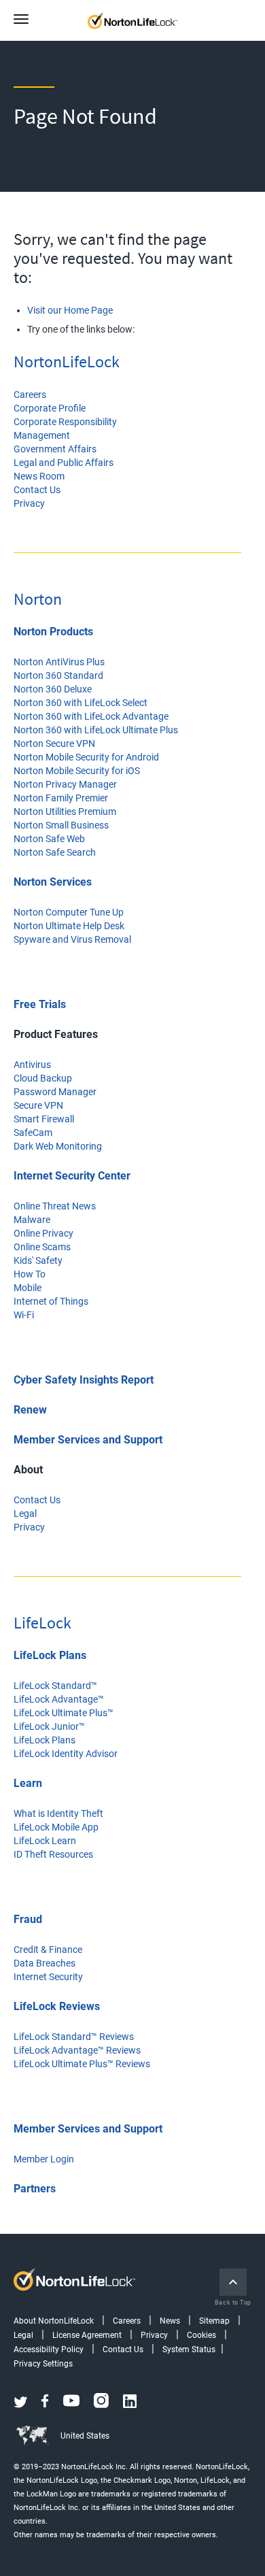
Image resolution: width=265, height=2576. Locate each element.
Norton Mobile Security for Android (86, 757)
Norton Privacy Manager (65, 784)
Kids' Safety (38, 1260)
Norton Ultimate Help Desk (69, 926)
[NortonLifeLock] (145, 20)
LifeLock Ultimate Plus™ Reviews (82, 2064)
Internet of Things (51, 1301)
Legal (25, 1513)
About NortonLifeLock (54, 2321)
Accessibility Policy (49, 2349)
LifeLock (42, 1623)
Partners (35, 2189)
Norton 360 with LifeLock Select (81, 703)
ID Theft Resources (53, 1854)
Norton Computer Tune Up (69, 912)
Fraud (28, 1919)
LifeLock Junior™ (49, 1726)
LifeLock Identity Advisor (66, 1754)
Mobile (28, 1288)
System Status (189, 2349)
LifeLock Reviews (57, 2006)
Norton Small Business (61, 825)
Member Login (44, 2159)
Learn (28, 1783)
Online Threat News (55, 1206)
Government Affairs (55, 449)
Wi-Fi (24, 1315)
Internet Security (48, 1977)
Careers (30, 395)
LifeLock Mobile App (56, 1827)
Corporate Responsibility (65, 422)
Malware (32, 1220)
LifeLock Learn (45, 1841)
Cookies (201, 2335)
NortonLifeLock (67, 362)
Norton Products (53, 632)
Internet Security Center (72, 1176)
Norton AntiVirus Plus (59, 662)
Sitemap (214, 2321)
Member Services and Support (88, 1440)
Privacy (29, 503)
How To (30, 1274)
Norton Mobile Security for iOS (77, 771)
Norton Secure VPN (54, 743)
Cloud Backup (43, 1078)
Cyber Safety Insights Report (84, 1380)
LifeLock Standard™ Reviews (74, 2037)
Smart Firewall (44, 1119)
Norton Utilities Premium (65, 812)
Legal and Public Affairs (64, 463)
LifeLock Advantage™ (59, 1699)
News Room (39, 476)
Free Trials (40, 1004)
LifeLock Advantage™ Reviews (77, 2050)
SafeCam (33, 1133)
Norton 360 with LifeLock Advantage (91, 716)
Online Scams (42, 1247)
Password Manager (55, 1092)
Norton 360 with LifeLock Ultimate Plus (96, 730)
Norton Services (53, 882)
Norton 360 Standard (58, 675)
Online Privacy (43, 1233)
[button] (26, 20)
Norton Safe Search (55, 852)
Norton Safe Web (49, 839)
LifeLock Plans (50, 1655)
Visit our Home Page (70, 310)
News (170, 2321)
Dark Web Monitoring (58, 1146)
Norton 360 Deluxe (53, 689)
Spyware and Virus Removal (72, 939)
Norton (38, 599)
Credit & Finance (48, 1950)
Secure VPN (38, 1105)
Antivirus (32, 1065)
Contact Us (37, 490)
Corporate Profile (50, 408)
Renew (30, 1410)
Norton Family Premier (61, 798)
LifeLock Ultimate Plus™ (64, 1713)
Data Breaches (45, 1963)
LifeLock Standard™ (55, 1686)
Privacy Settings (43, 2364)
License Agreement (87, 2335)
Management (42, 435)
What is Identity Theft (58, 1813)
